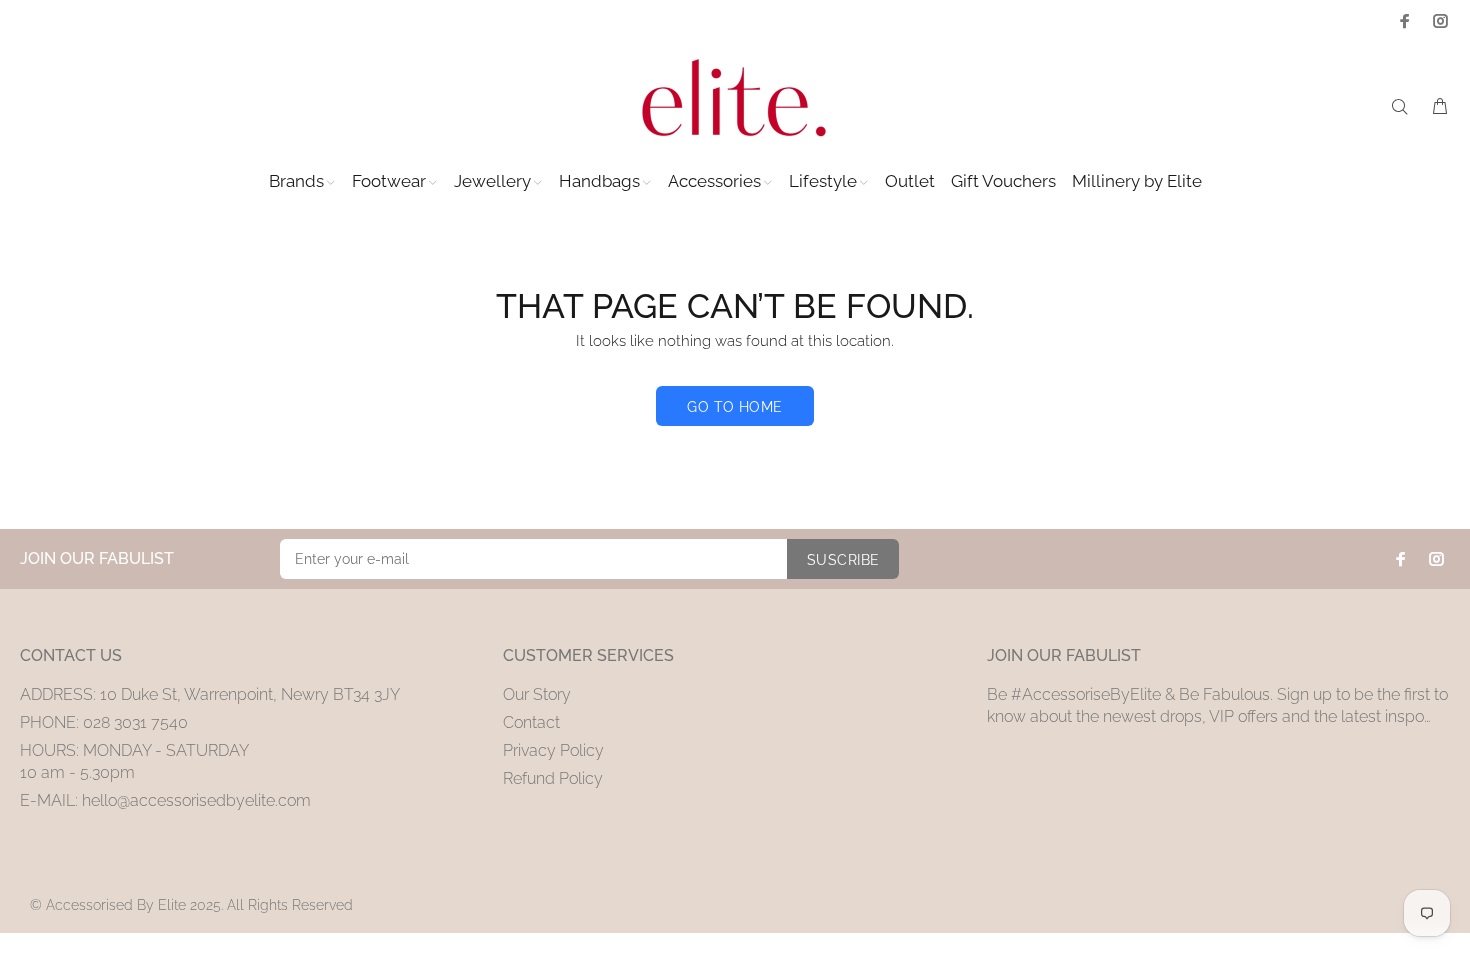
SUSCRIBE (843, 560)
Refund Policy (553, 778)
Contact (531, 722)
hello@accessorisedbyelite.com (196, 800)
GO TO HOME (734, 407)
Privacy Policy (553, 750)
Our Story (537, 694)
